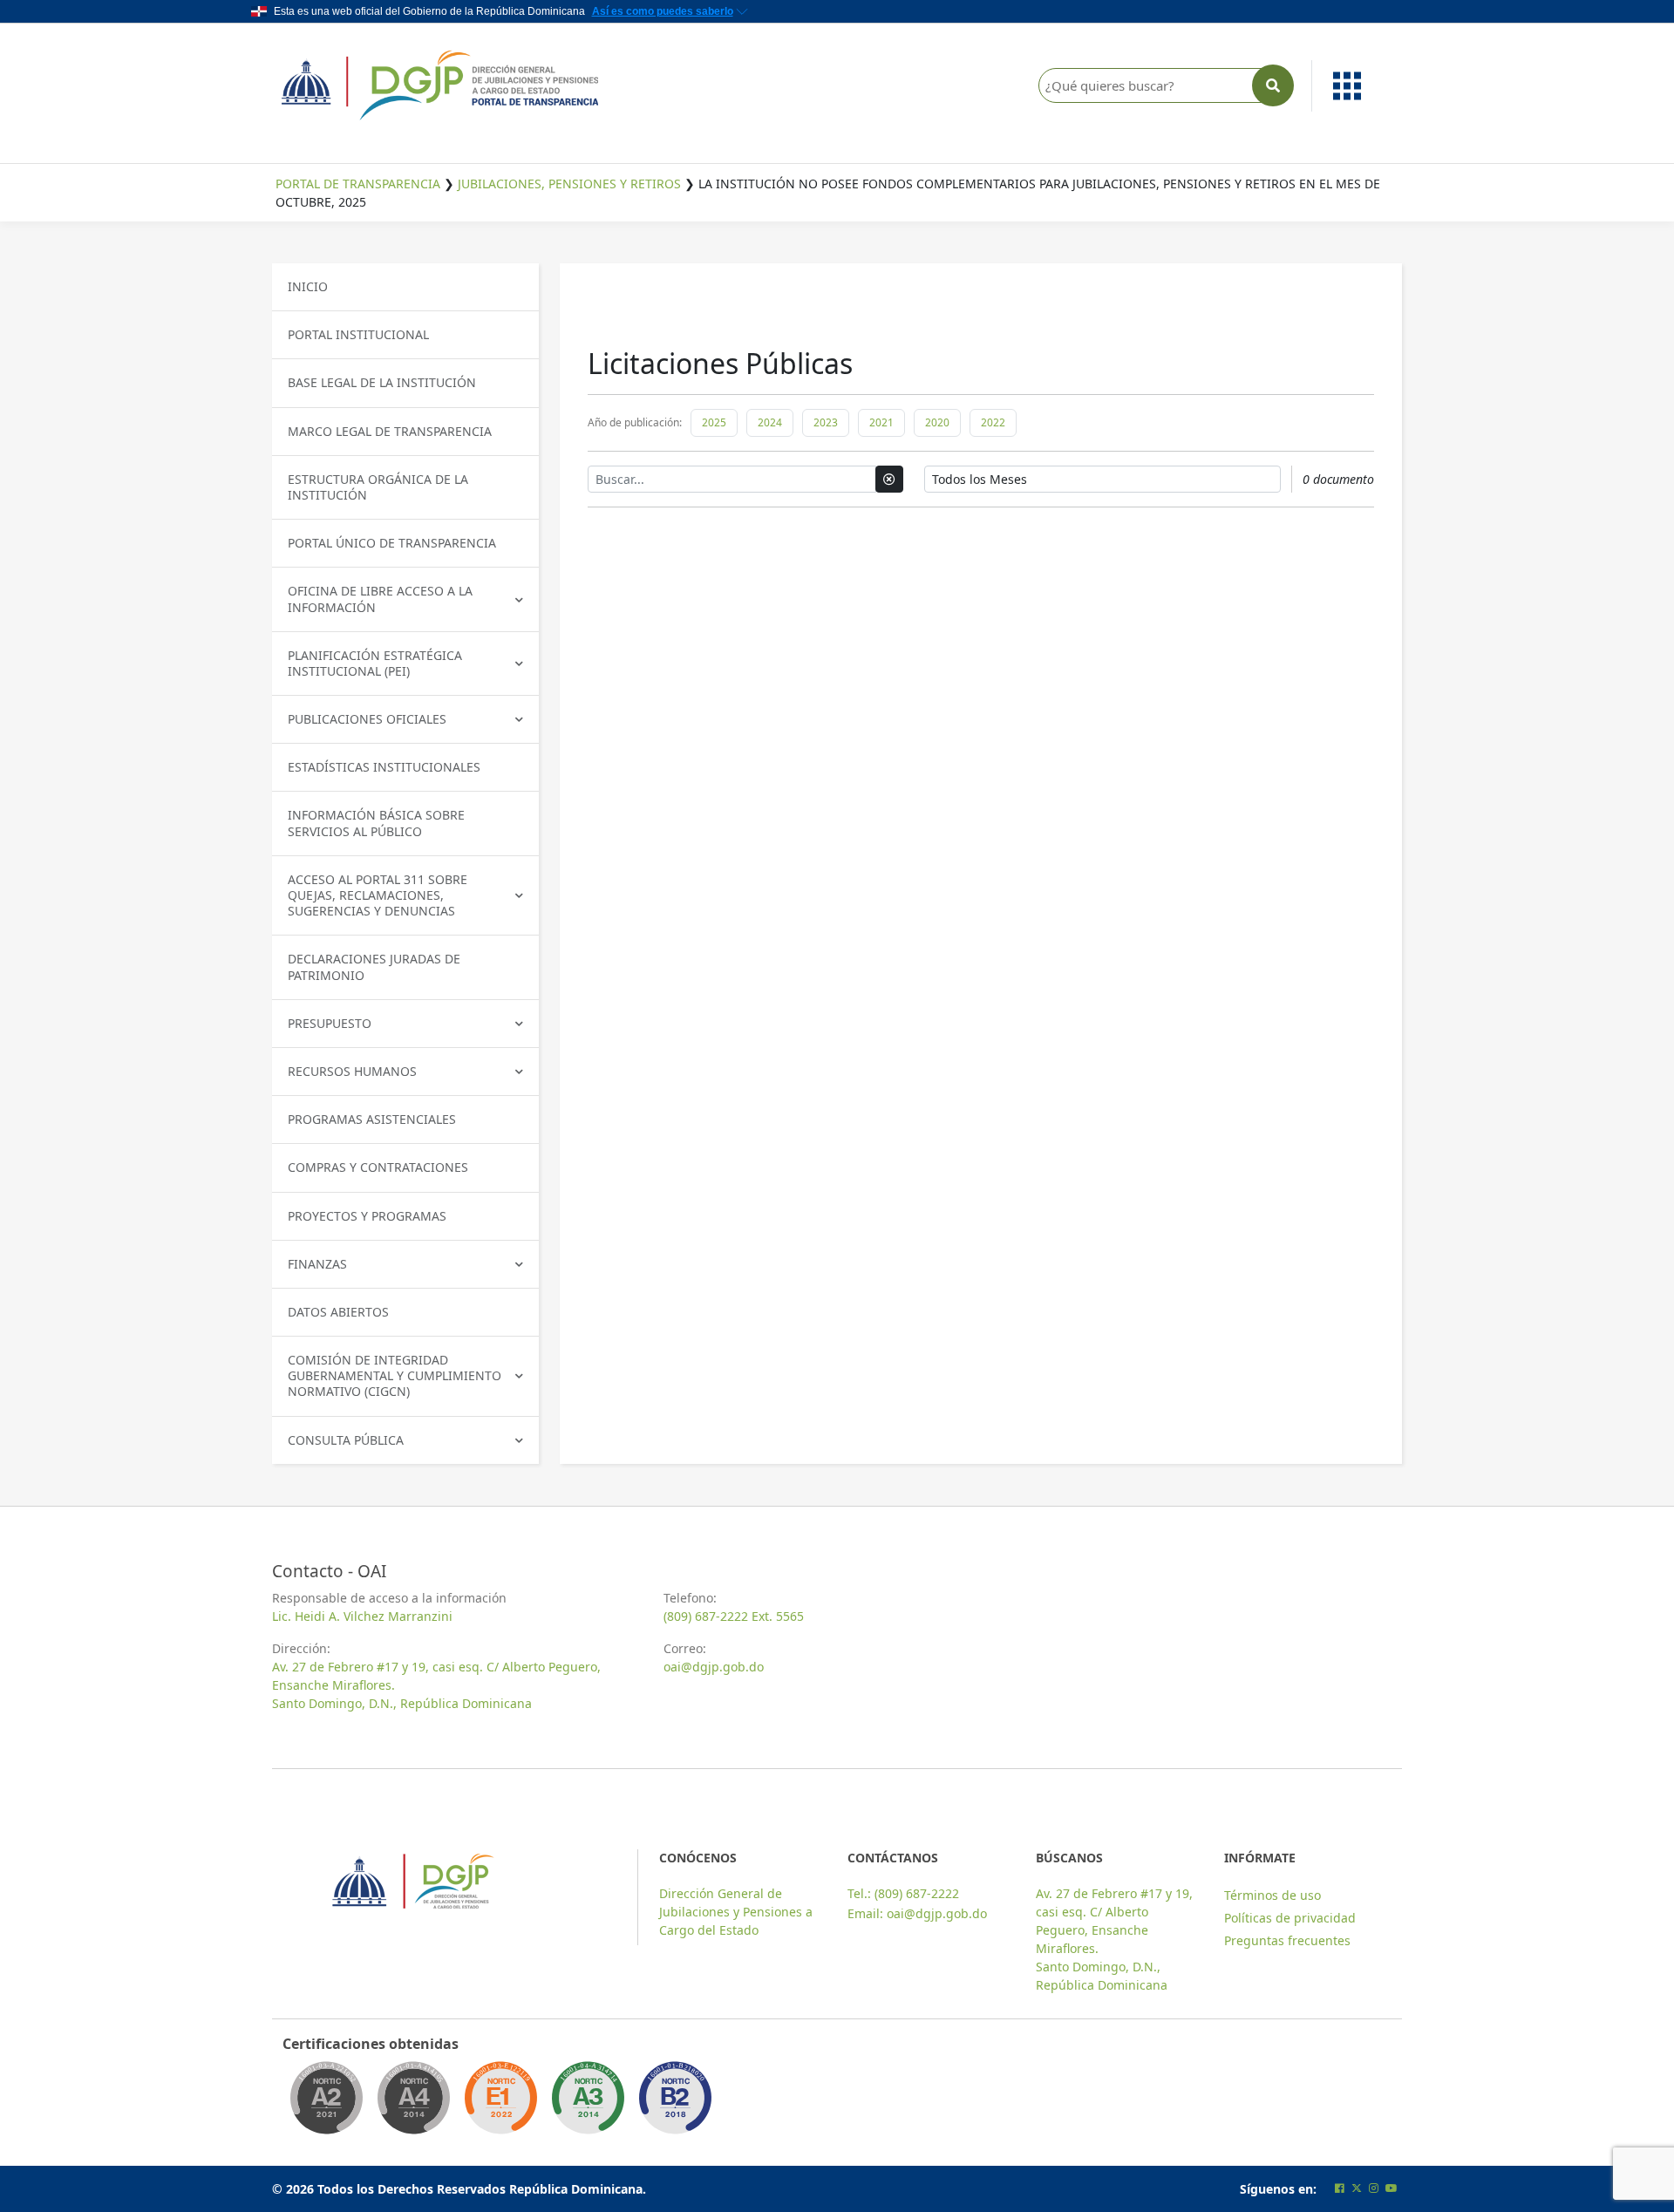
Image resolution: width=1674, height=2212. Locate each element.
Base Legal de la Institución (382, 382)
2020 (937, 422)
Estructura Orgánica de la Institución (378, 487)
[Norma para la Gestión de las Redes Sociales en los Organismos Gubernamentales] (500, 2103)
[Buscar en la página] (1273, 85)
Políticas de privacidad (1290, 1918)
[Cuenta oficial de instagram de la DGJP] (1374, 2188)
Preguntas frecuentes (1287, 1940)
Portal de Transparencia (358, 184)
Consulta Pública (346, 1440)
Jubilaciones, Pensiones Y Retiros (569, 184)
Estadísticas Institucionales (384, 767)
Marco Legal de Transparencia (390, 431)
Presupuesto (330, 1023)
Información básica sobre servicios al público (376, 823)
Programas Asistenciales (372, 1119)
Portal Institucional (358, 334)
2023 (826, 422)
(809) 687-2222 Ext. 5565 (734, 1616)
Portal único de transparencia (392, 543)
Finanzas (317, 1264)
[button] (1357, 86)
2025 (714, 422)
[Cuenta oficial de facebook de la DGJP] (1340, 2188)
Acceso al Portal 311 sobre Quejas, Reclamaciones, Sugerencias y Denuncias (378, 895)
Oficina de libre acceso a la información (380, 599)
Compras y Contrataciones (378, 1167)
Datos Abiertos (338, 1312)
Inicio (308, 286)
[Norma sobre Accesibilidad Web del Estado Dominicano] (675, 2103)
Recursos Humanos (352, 1071)
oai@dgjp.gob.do (714, 1667)
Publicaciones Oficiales (367, 719)
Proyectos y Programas (367, 1216)
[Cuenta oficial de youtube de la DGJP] (1392, 2188)
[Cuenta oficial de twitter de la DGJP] (1357, 2188)
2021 (881, 422)
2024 (770, 422)
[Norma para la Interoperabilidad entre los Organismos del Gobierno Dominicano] (413, 2103)
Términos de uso (1273, 1895)
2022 (993, 422)
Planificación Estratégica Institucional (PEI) (375, 663)
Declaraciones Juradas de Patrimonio (374, 966)
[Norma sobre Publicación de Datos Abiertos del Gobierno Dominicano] (588, 2103)
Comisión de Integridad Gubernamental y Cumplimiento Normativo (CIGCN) (395, 1375)
